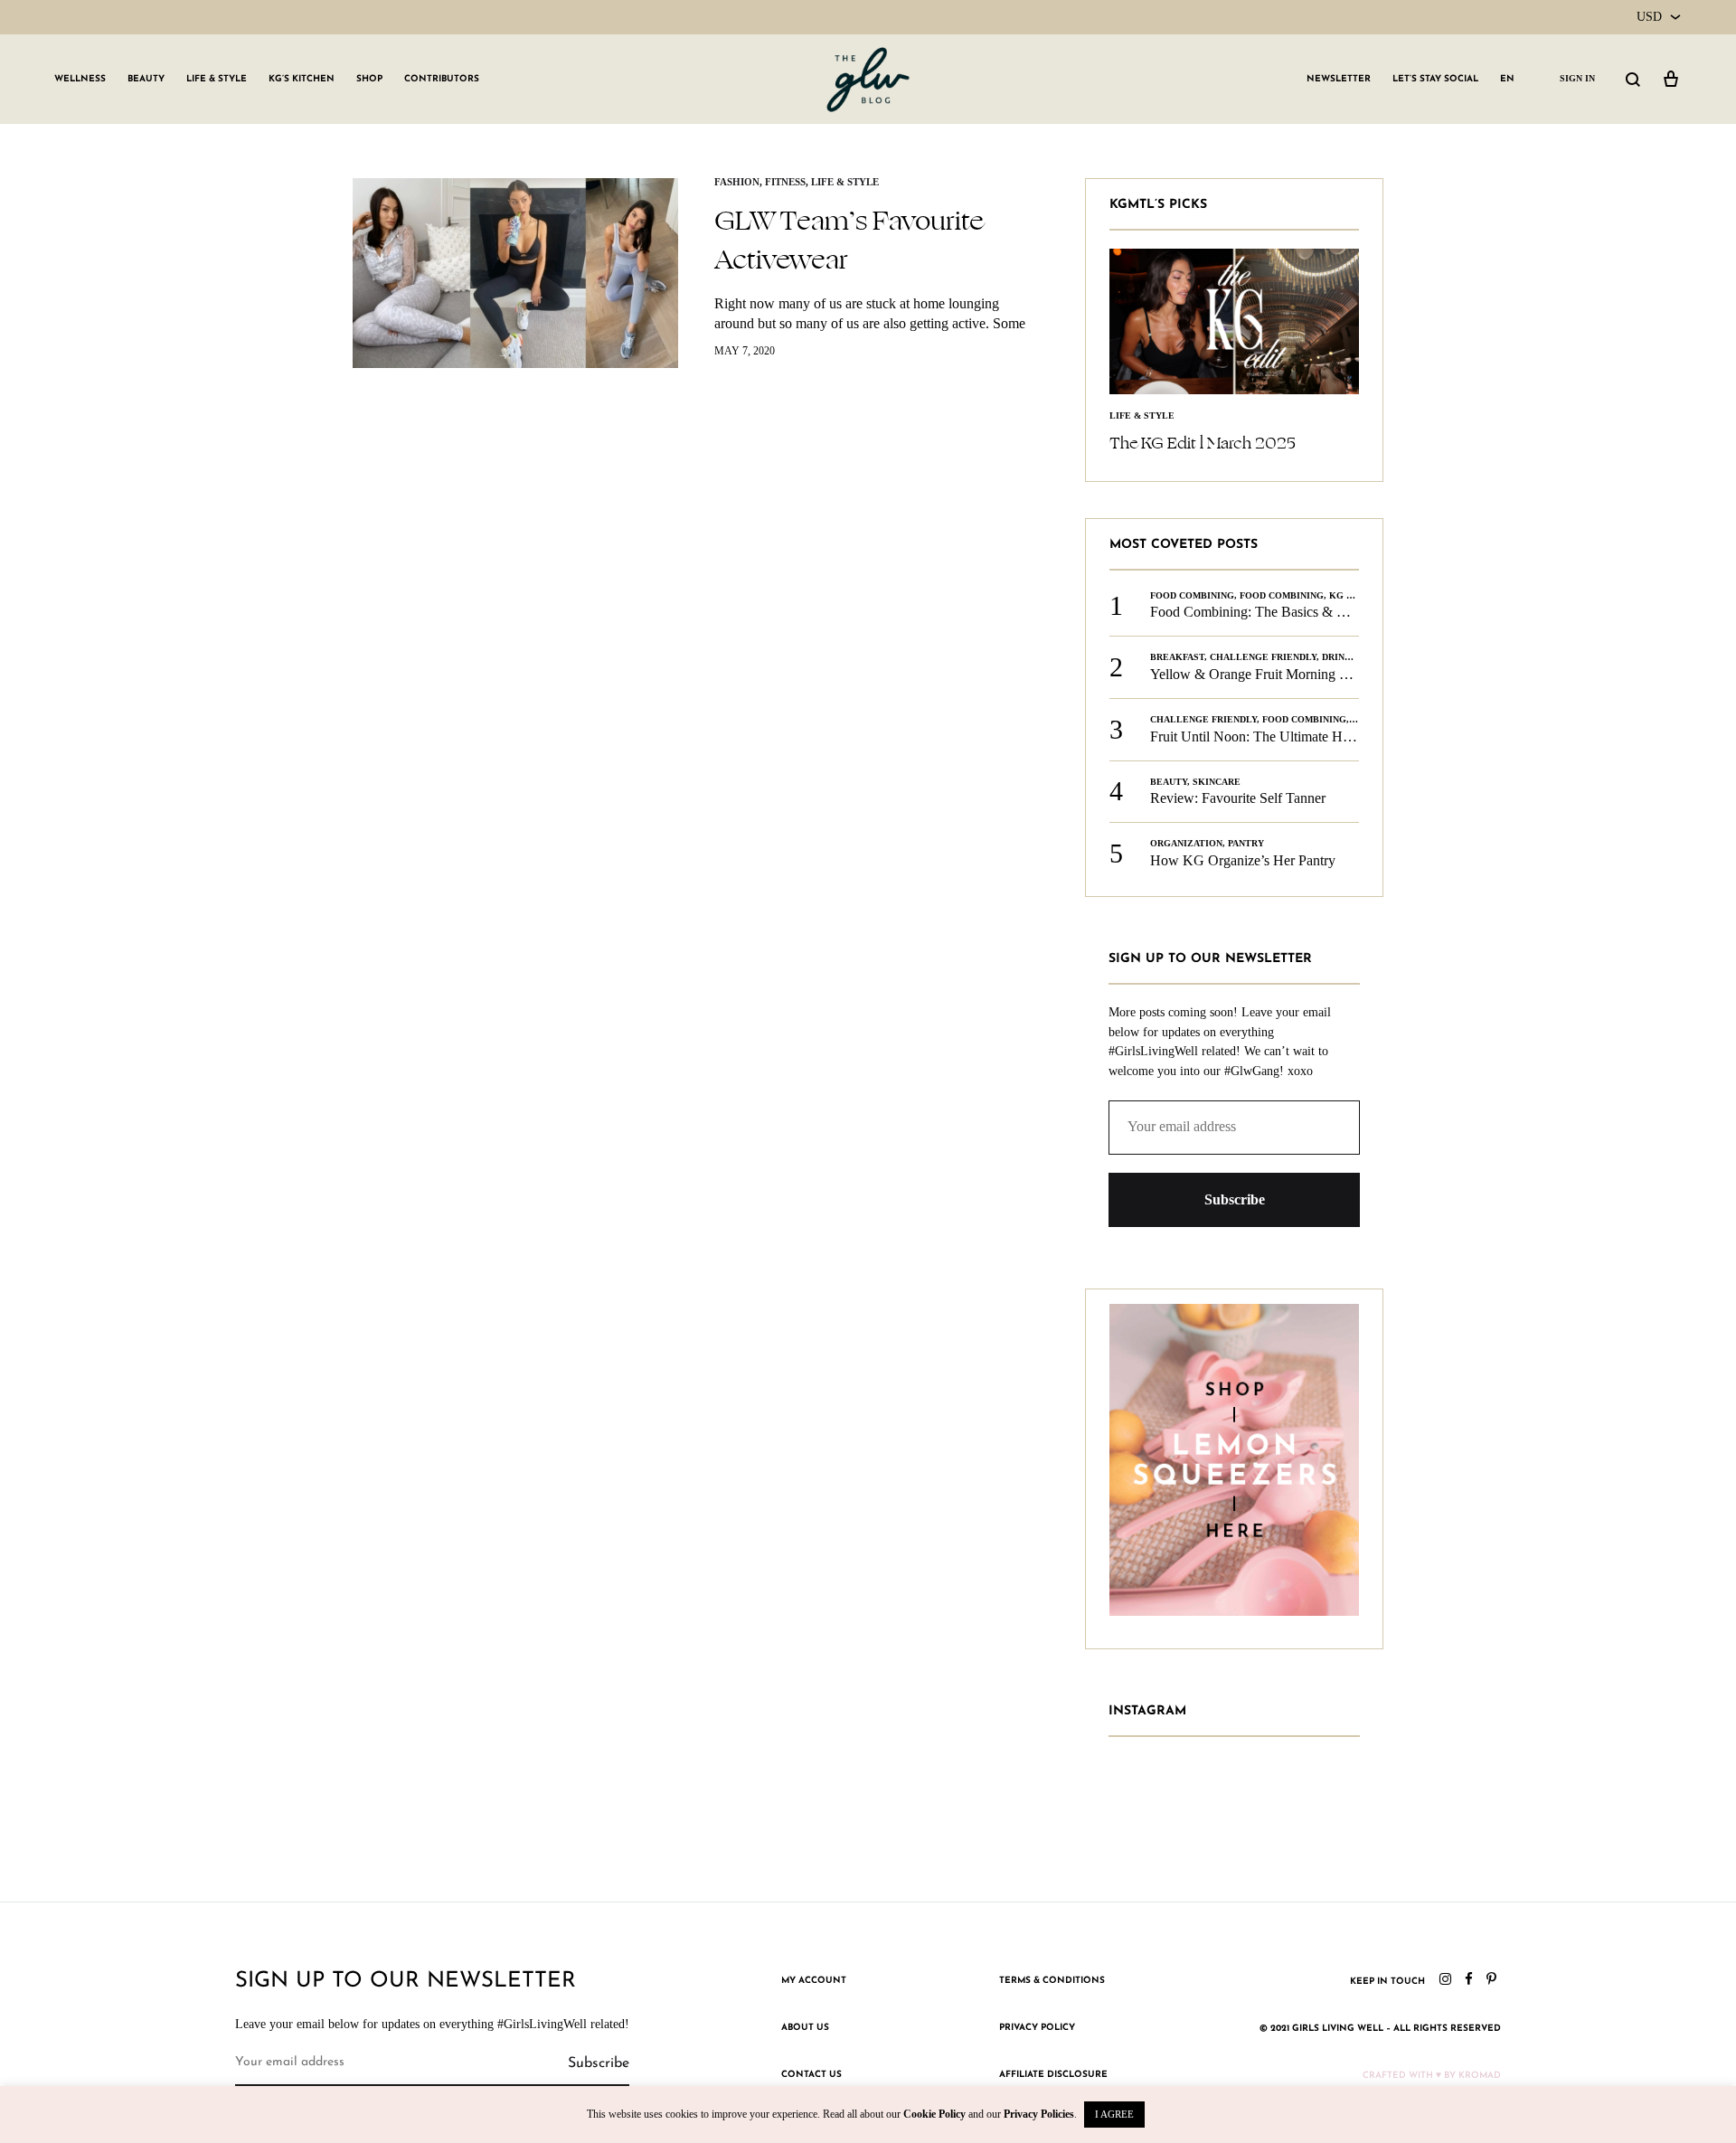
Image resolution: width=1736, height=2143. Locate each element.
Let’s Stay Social (1435, 79)
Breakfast (1177, 657)
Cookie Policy (934, 2114)
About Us (805, 2028)
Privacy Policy (1037, 2028)
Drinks (1340, 657)
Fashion (737, 182)
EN (1507, 79)
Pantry (1246, 843)
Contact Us (811, 2075)
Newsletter (1339, 79)
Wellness (80, 79)
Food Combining (1192, 595)
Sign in (1577, 78)
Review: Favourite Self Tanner (1238, 798)
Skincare (1217, 782)
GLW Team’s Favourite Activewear (849, 240)
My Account (814, 1981)
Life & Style (217, 79)
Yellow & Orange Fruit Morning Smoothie (1272, 674)
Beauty (146, 79)
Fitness (785, 182)
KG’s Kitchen (302, 79)
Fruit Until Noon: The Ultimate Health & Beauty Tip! (1305, 736)
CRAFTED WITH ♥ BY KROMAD (1432, 2076)
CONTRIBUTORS (442, 79)
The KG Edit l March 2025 (1203, 443)
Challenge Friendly (1263, 657)
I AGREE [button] (1114, 2114)
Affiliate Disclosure (1053, 2075)
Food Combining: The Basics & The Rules (1273, 612)
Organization (1186, 843)
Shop (369, 79)
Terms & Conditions (1052, 1981)
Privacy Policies (1039, 2114)
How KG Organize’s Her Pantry (1243, 860)
